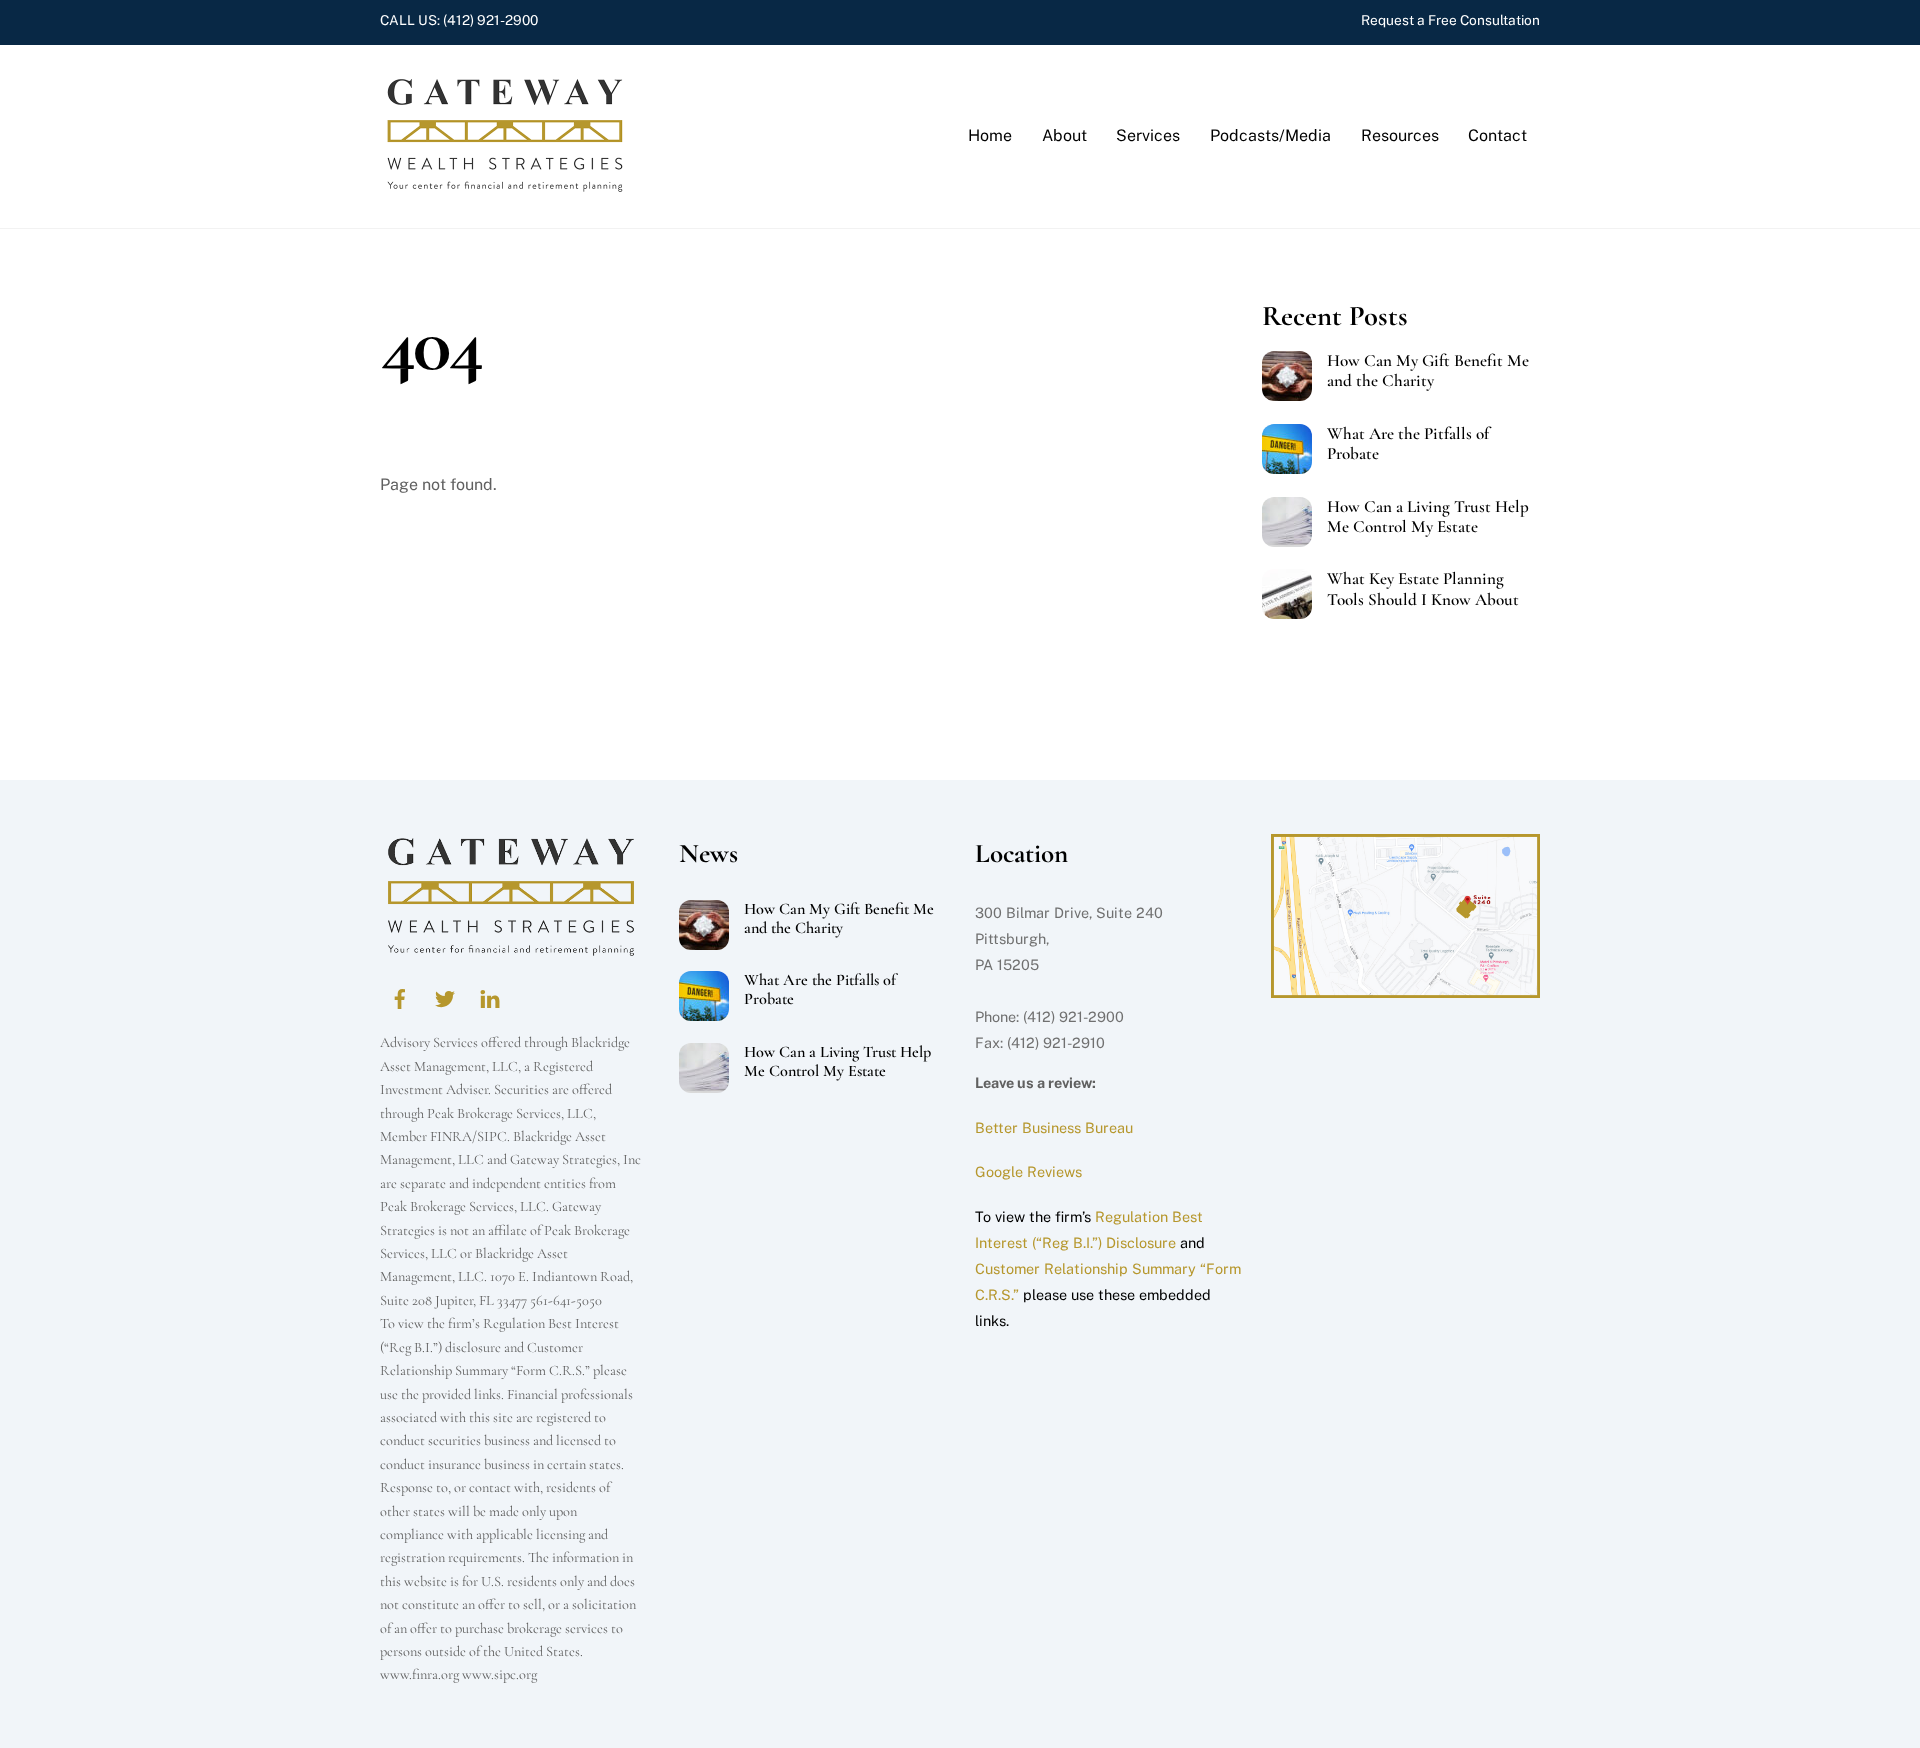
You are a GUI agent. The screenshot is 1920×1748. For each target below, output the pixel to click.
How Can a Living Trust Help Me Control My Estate (1428, 517)
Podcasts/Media (1270, 135)
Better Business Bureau (1054, 1127)
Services (1148, 135)
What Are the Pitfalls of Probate (1408, 444)
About (1064, 135)
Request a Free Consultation (1450, 20)
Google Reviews (1028, 1171)
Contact (1497, 135)
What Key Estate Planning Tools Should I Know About (1423, 589)
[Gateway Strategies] (505, 182)
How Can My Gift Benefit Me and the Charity (1428, 371)
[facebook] (400, 996)
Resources (1400, 135)
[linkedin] (490, 996)
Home (990, 135)
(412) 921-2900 (490, 20)
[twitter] (445, 996)
